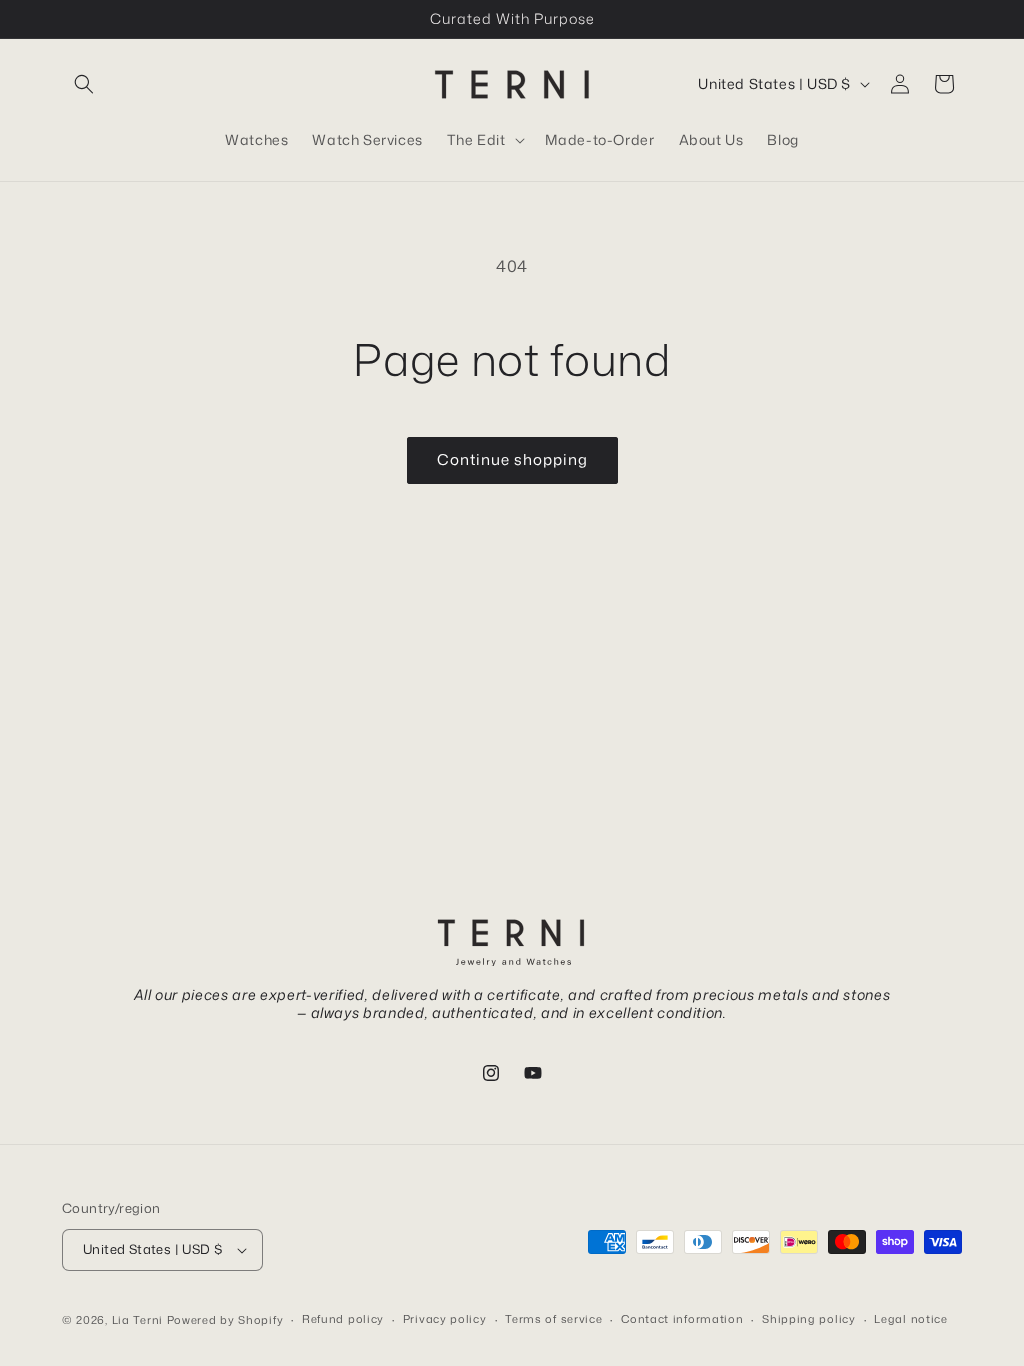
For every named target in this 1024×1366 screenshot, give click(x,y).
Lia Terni (137, 1320)
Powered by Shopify (225, 1320)
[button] (84, 84)
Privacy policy (445, 1319)
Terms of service (553, 1319)
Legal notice (910, 1319)
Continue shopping (512, 459)
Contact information (682, 1319)
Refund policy (343, 1319)
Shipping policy (809, 1319)
